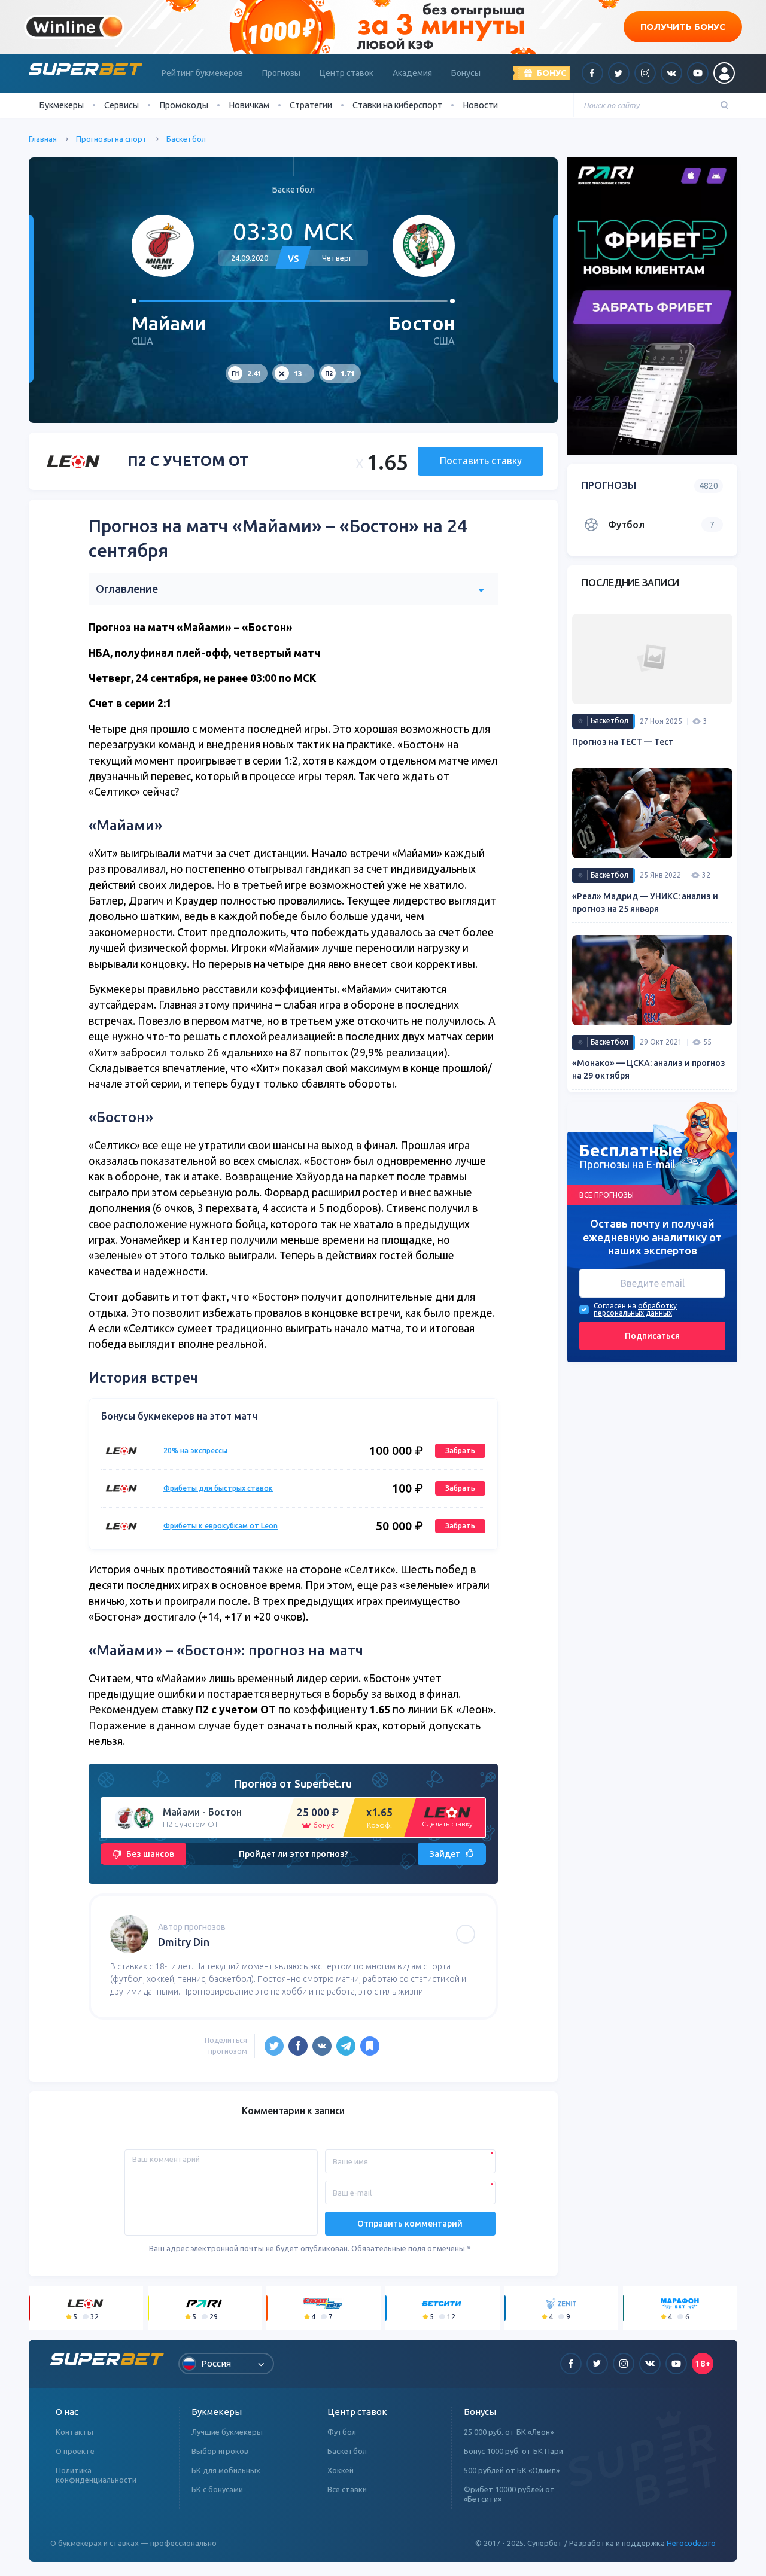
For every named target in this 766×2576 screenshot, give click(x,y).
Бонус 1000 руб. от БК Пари (513, 2451)
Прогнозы (281, 73)
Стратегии (311, 105)
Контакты (75, 2432)
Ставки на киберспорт (397, 105)
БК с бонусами (217, 2489)
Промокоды (184, 105)
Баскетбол (186, 139)
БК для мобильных (226, 2470)
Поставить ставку (481, 461)
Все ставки (347, 2489)
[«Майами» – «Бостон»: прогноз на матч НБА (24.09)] (370, 2046)
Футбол (342, 2432)
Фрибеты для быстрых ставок (218, 1488)
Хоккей (341, 2470)
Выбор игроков (220, 2451)
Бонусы (466, 73)
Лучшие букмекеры (227, 2432)
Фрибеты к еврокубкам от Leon (221, 1526)
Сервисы (121, 105)
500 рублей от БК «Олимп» (512, 2470)
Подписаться (652, 1335)
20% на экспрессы (195, 1450)
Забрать (460, 1450)
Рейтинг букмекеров (202, 73)
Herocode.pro (691, 2543)
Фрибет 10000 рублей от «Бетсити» (509, 2494)
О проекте (75, 2451)
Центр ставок (346, 73)
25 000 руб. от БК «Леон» (509, 2432)
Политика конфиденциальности (96, 2475)
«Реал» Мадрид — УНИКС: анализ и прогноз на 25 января (645, 902)
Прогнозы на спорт (112, 139)
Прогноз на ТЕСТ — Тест (623, 742)
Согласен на (615, 1305)
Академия (412, 73)
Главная (43, 139)
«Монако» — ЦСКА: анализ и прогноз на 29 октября (649, 1069)
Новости (480, 105)
